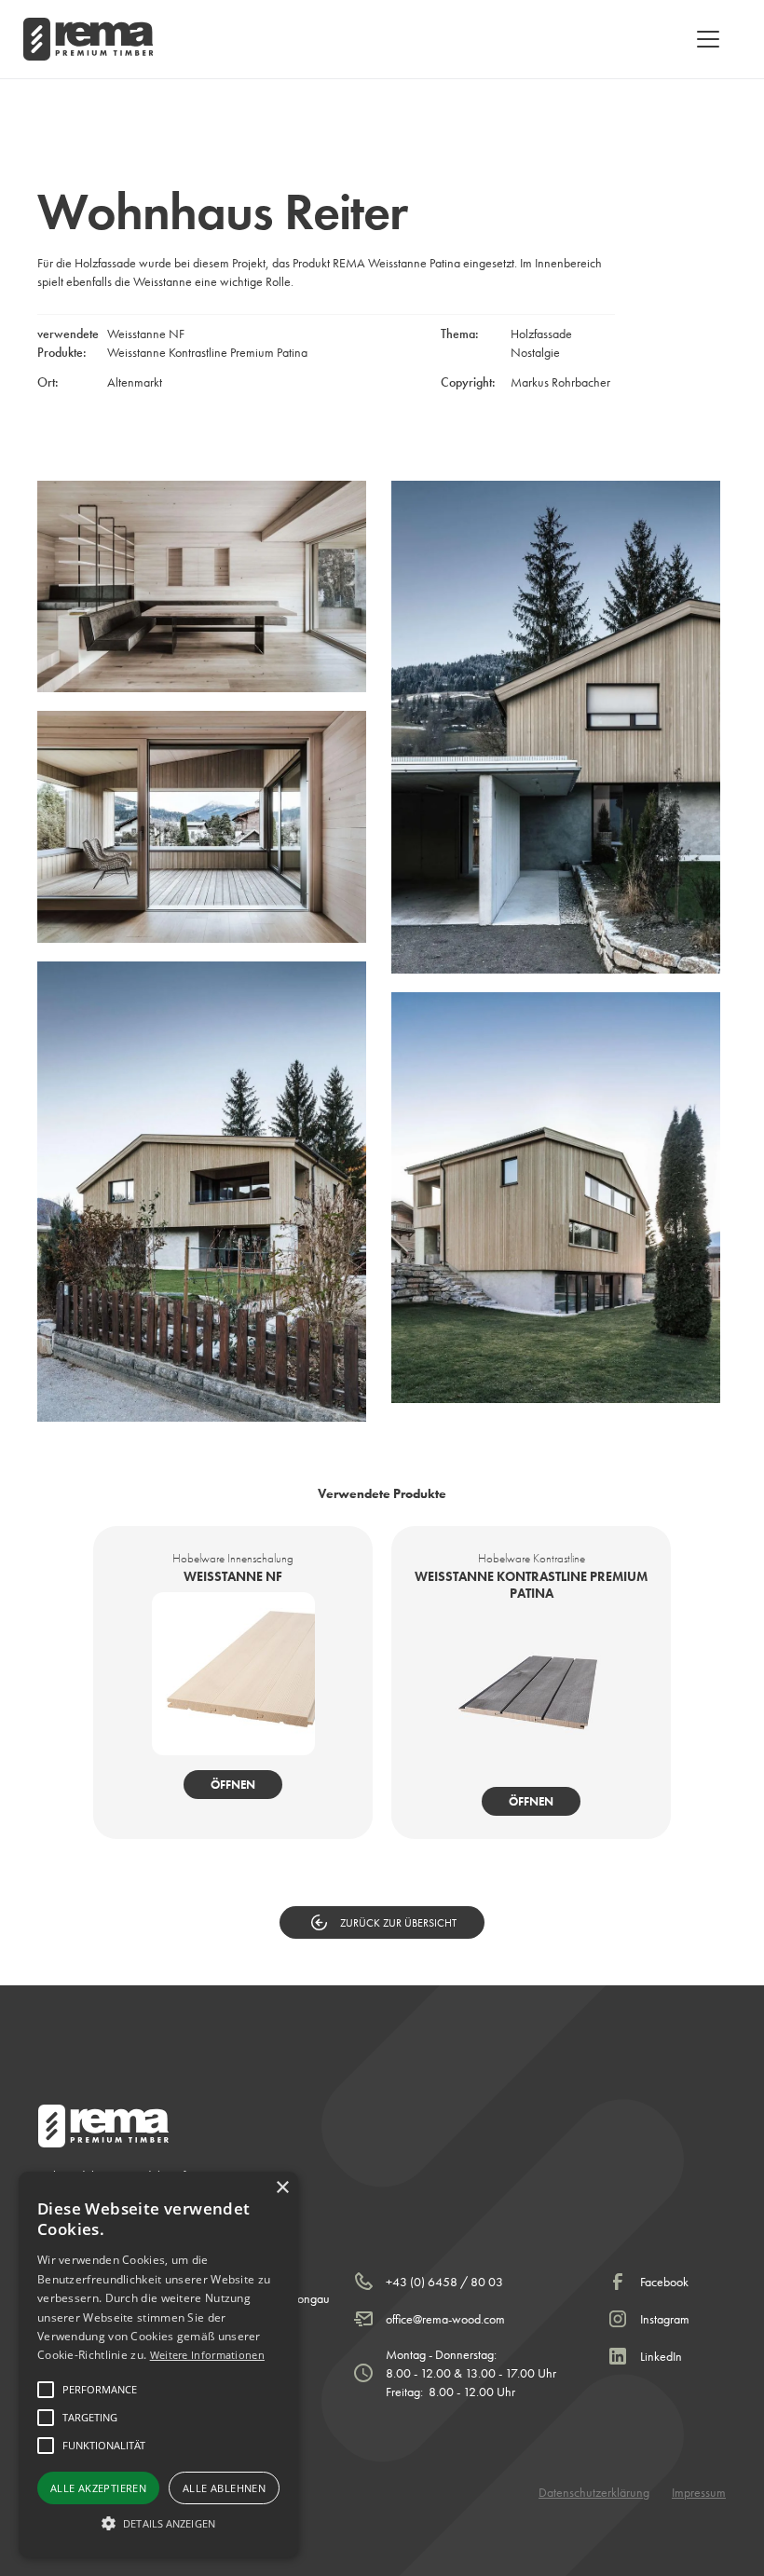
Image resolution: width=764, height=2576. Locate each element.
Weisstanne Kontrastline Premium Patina (207, 352)
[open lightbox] (202, 586)
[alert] (158, 2365)
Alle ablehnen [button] (224, 2488)
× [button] (282, 2188)
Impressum (699, 2492)
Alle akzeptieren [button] (98, 2488)
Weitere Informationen (207, 2355)
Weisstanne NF (146, 334)
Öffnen (233, 1785)
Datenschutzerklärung (594, 2492)
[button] (704, 39)
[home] (89, 39)
